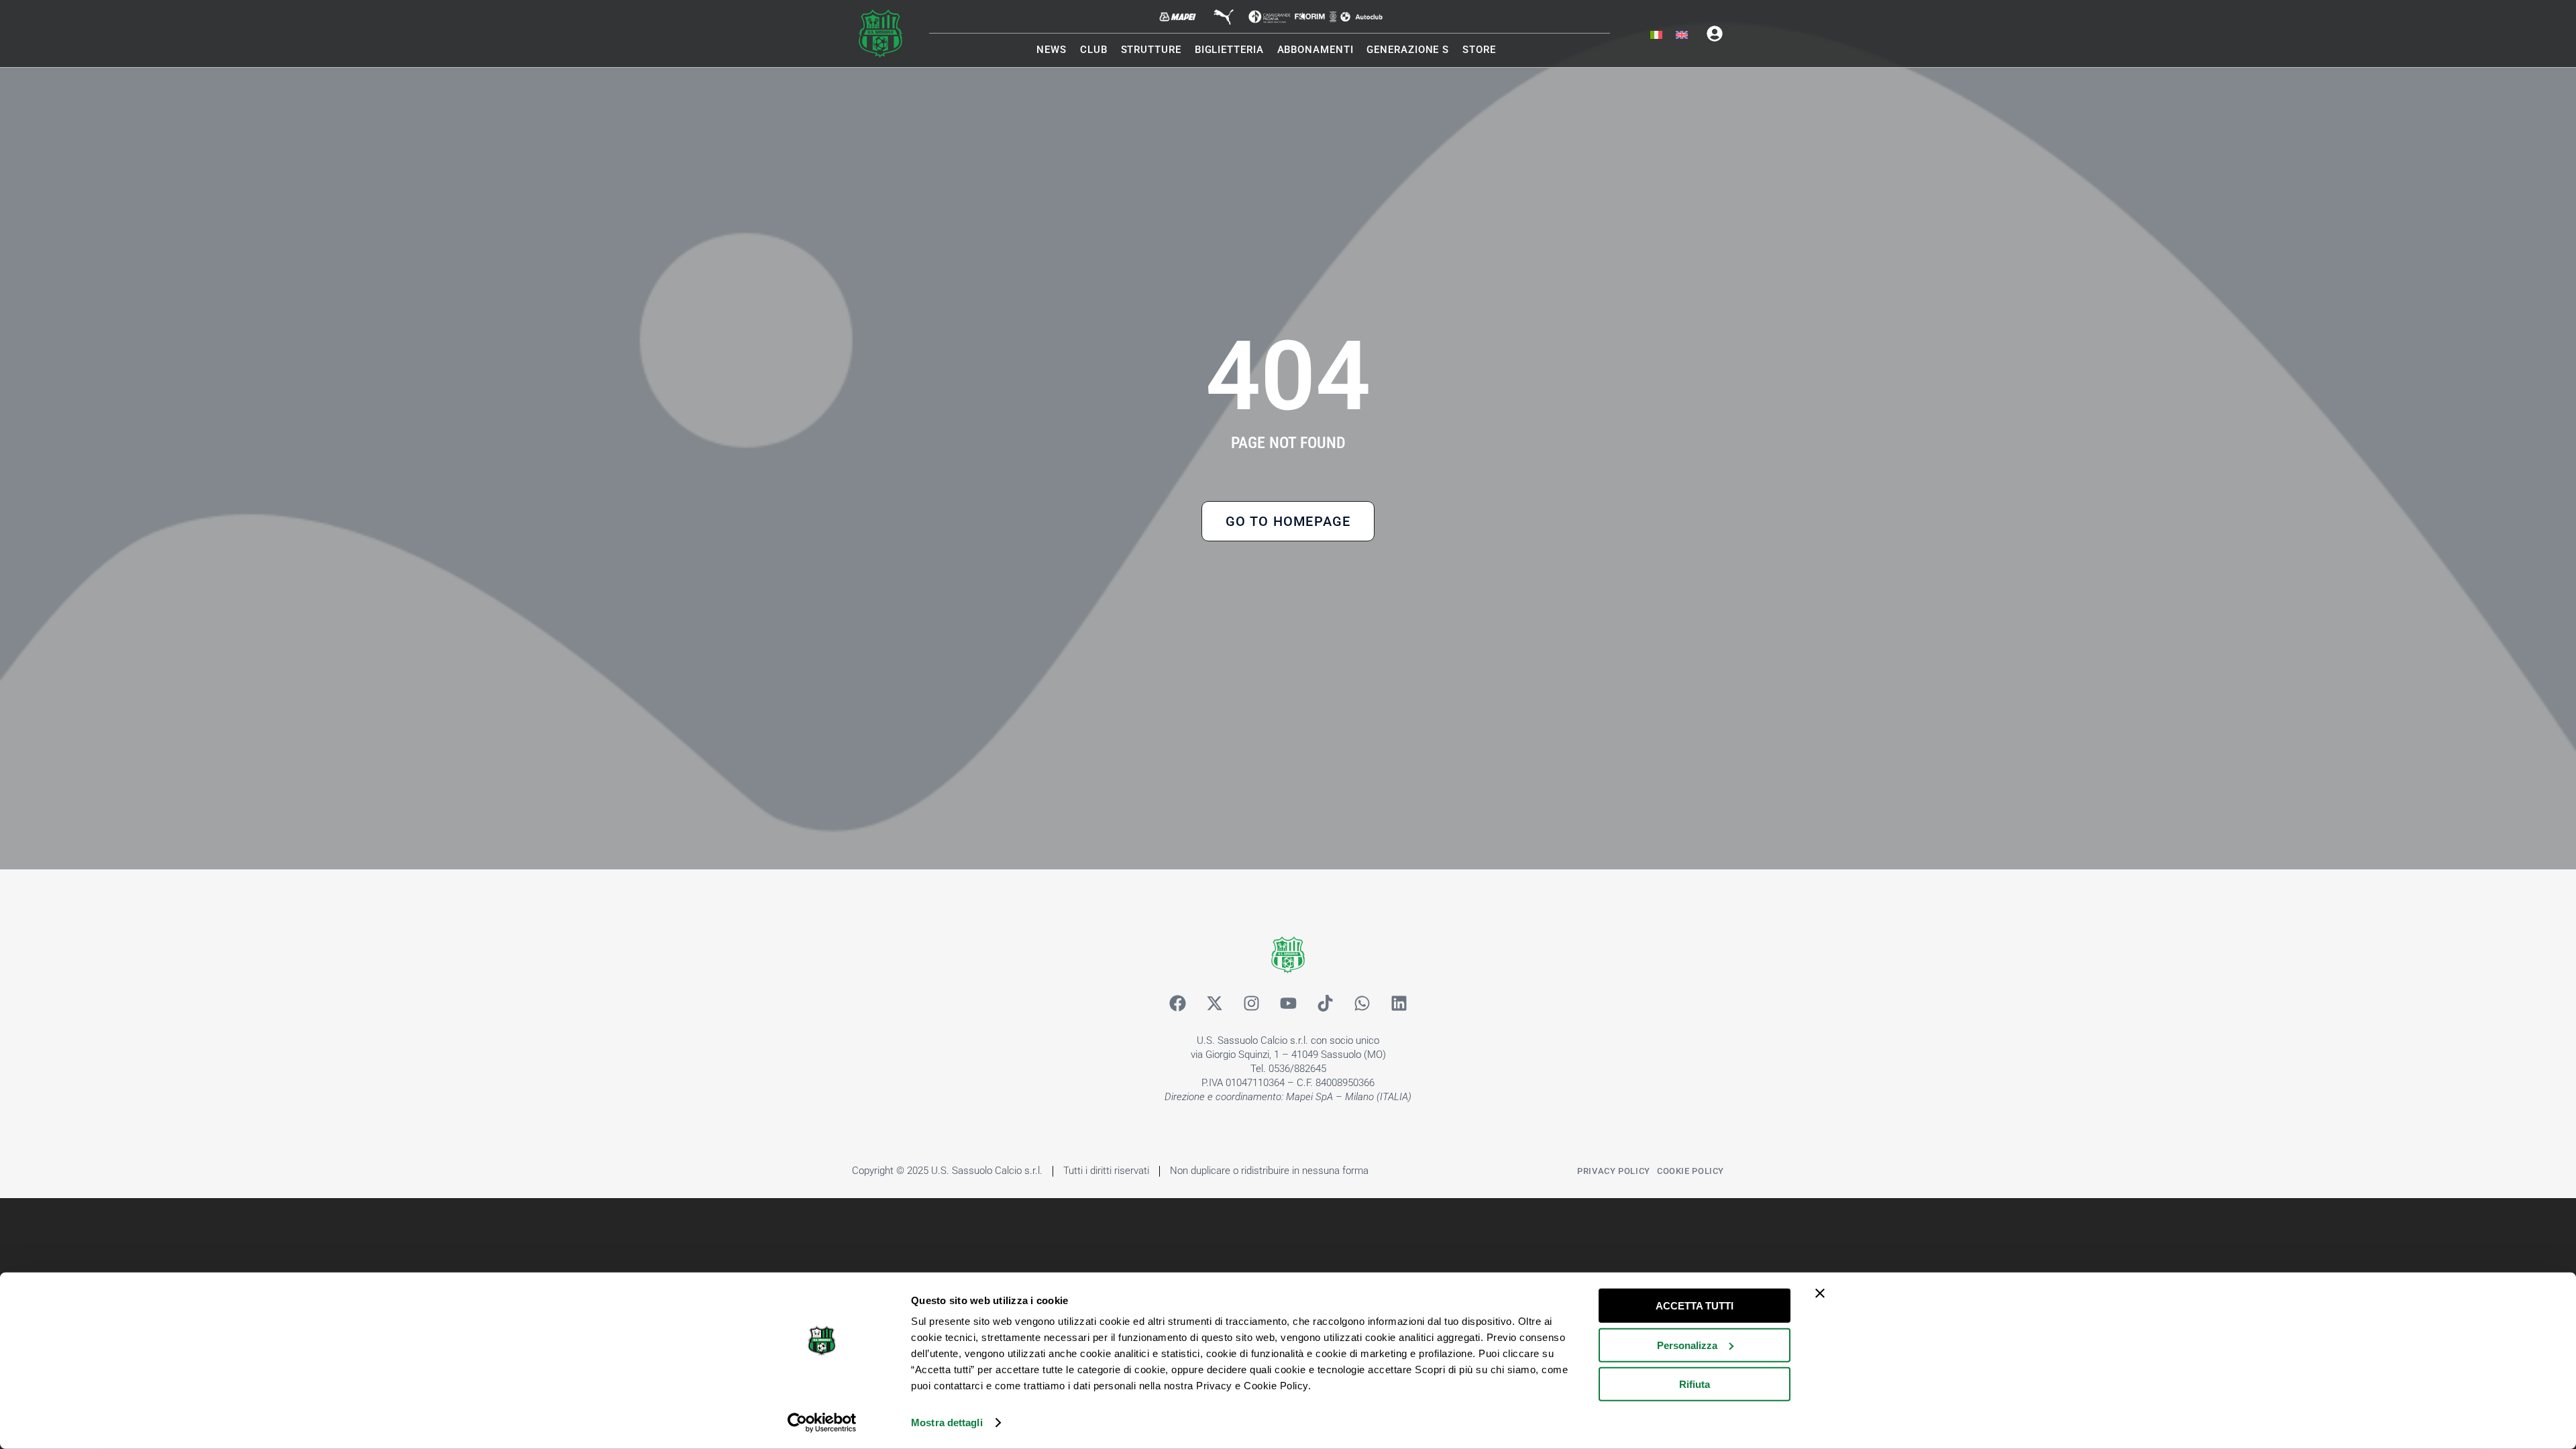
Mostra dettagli (947, 1423)
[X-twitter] (1214, 1004)
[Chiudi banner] (1820, 1293)
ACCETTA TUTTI (1695, 1306)
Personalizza (1687, 1345)
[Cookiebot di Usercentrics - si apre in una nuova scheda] (822, 1423)
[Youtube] (1288, 1004)
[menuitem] (1656, 36)
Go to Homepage (1288, 521)
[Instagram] (1251, 1004)
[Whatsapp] (1362, 1004)
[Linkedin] (1399, 1004)
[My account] (1715, 34)
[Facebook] (1177, 1004)
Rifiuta (1695, 1384)
